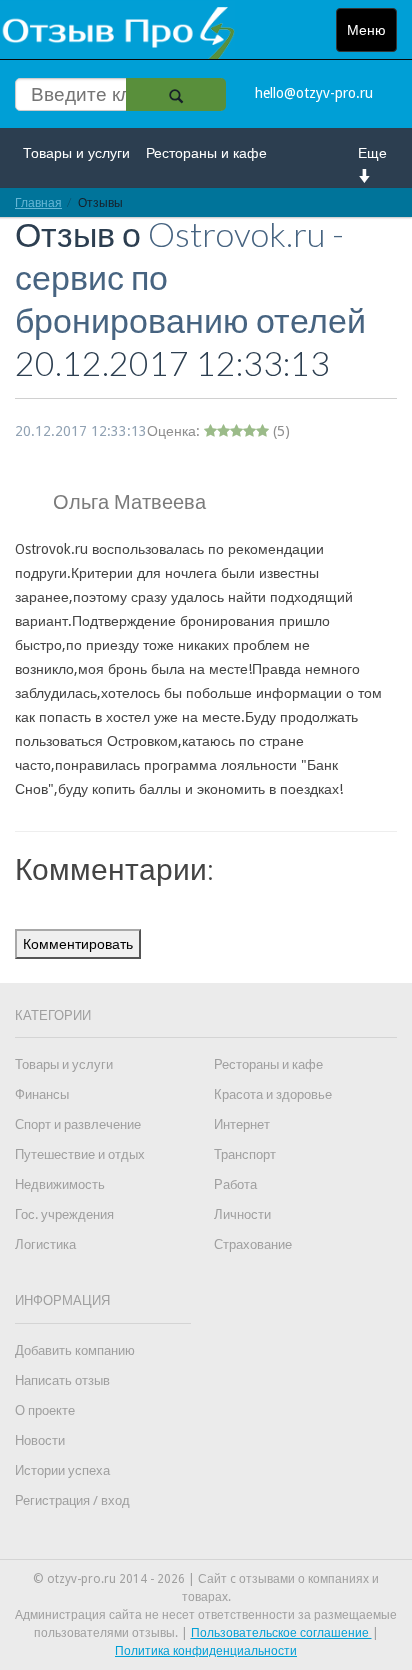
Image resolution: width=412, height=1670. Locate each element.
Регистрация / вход (72, 1500)
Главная (38, 202)
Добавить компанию (75, 1350)
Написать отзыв (62, 1380)
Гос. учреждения (64, 1214)
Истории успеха (62, 1470)
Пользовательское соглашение (281, 1633)
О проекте (45, 1410)
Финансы (42, 1094)
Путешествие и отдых (80, 1154)
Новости (40, 1440)
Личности (242, 1214)
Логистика (45, 1244)
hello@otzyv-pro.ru (314, 93)
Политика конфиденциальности (206, 1651)
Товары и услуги (76, 153)
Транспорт (245, 1154)
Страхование (253, 1244)
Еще (372, 153)
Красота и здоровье (273, 1094)
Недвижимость (60, 1184)
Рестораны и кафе (206, 153)
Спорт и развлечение (78, 1124)
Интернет (242, 1124)
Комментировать (78, 944)
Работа (235, 1184)
